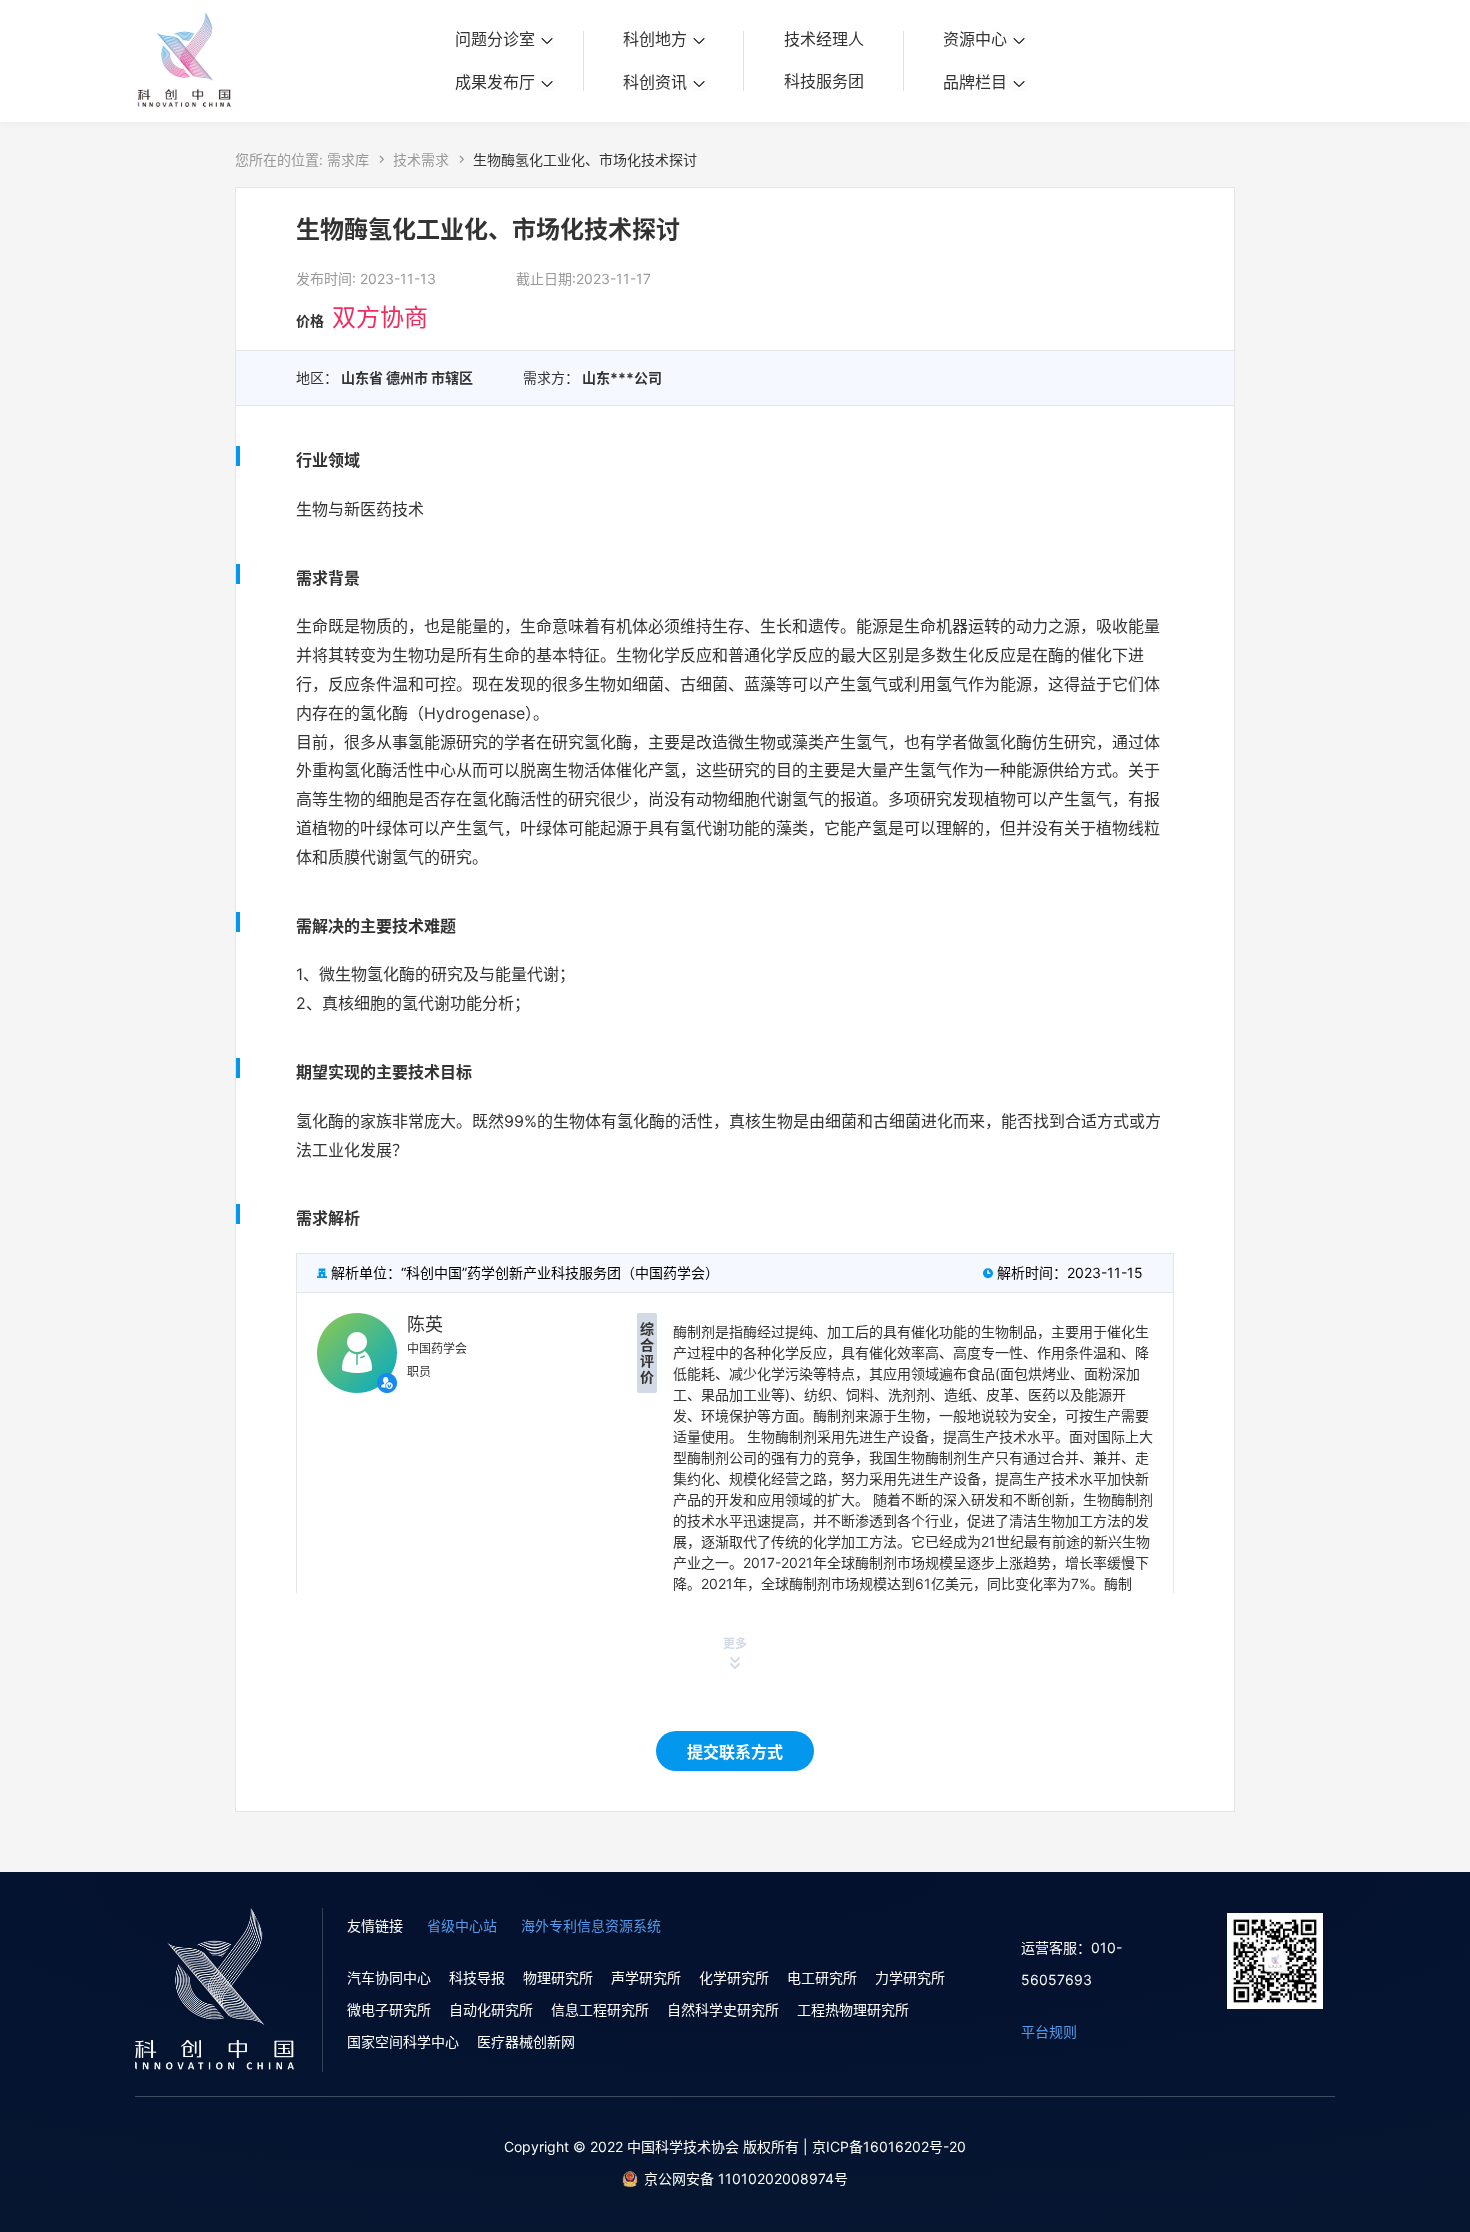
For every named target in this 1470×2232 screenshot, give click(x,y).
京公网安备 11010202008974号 (746, 2178)
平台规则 (1049, 2031)
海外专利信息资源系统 (591, 1925)
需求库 (348, 159)
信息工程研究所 (600, 2009)
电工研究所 (822, 1977)
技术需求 (421, 159)
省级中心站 (462, 1925)
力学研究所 (910, 1977)
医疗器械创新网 (526, 2041)
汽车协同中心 (389, 1977)
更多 (735, 1643)
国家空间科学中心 (403, 2041)
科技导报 (477, 1977)
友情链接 (375, 1925)
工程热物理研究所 (853, 2009)
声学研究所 (646, 1977)
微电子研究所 (389, 2009)
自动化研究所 (491, 2009)
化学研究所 (734, 1977)
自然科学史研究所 (723, 2009)
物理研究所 (558, 1977)
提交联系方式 (735, 1752)
